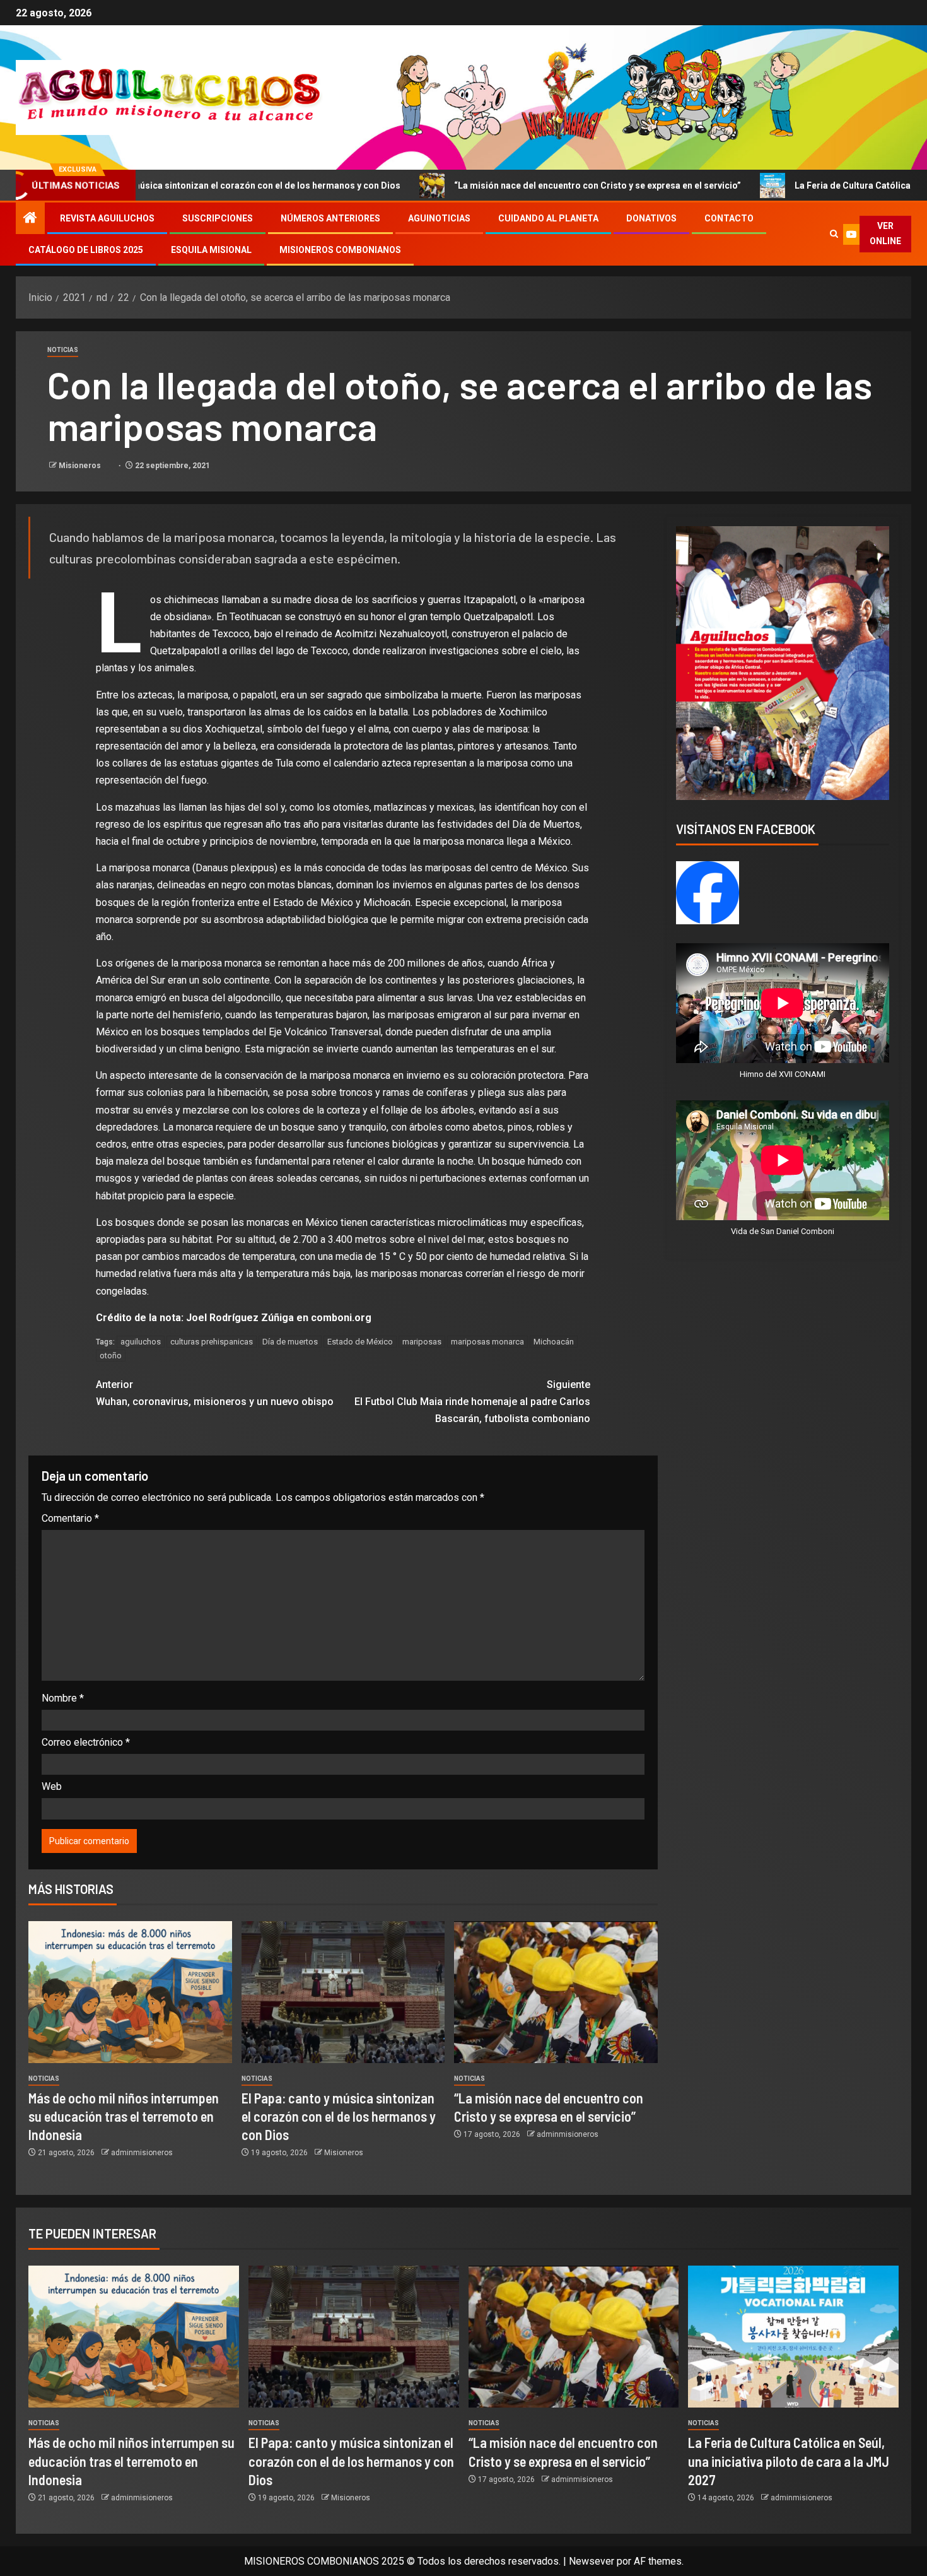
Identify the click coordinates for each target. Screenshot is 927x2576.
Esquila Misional (211, 250)
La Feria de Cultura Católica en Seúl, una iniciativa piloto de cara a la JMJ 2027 (789, 2461)
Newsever (592, 2561)
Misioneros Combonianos (340, 250)
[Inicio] (30, 219)
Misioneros (81, 466)
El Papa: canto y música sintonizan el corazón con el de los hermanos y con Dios (339, 2116)
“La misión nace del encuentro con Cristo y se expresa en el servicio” (476, 185)
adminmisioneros (142, 2153)
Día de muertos (290, 1342)
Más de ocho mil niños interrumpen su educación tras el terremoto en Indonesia (124, 2116)
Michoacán (554, 1342)
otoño (111, 1356)
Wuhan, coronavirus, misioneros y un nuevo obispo (215, 1393)
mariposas (422, 1342)
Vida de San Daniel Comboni (783, 1231)
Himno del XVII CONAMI (783, 1074)
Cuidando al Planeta (548, 218)
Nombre (63, 1698)
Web (52, 1786)
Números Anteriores (330, 218)
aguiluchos (141, 1342)
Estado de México (360, 1342)
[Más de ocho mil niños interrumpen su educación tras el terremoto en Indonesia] (130, 1992)
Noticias (63, 350)
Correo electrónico (86, 1742)
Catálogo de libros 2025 (86, 250)
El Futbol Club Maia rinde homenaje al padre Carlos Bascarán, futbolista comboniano (472, 1402)
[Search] (834, 234)
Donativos (651, 218)
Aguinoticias (439, 218)
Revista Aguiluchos (107, 218)
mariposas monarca (487, 1342)
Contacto (729, 218)
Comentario (70, 1518)
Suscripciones (218, 218)
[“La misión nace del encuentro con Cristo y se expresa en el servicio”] (556, 1992)
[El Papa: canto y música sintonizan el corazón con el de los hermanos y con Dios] (343, 1992)
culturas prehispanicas (212, 1342)
